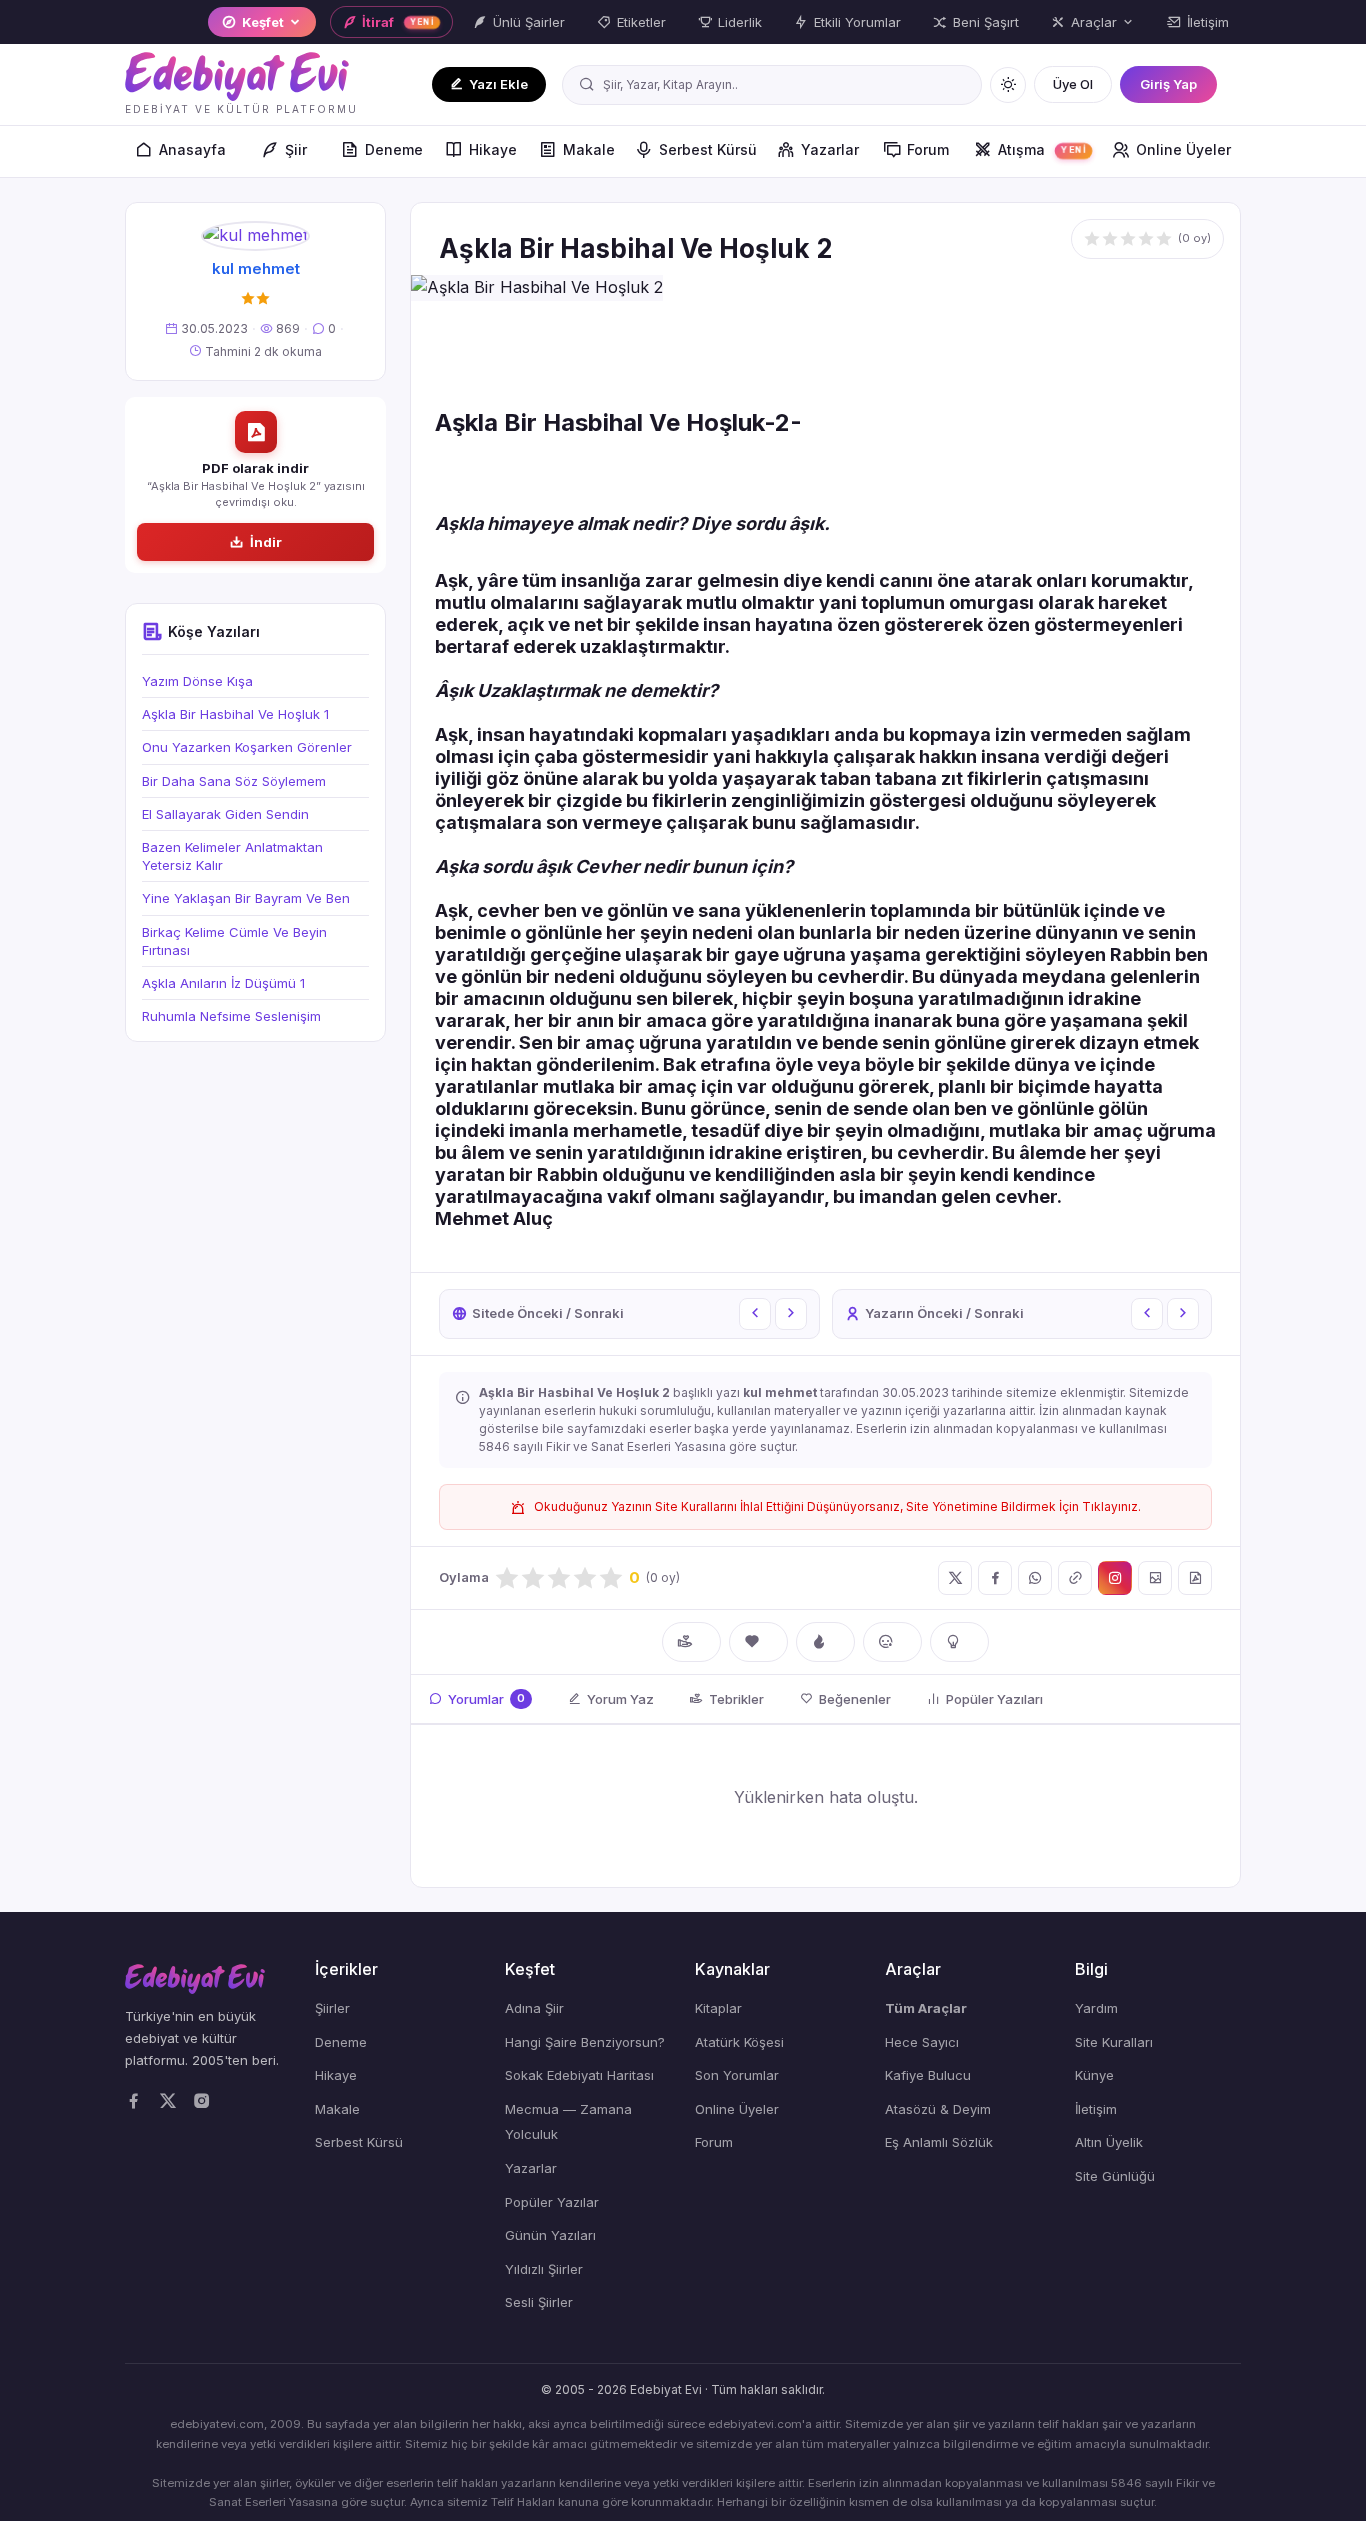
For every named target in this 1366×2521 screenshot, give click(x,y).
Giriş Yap (1168, 84)
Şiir (296, 149)
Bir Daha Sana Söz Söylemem (234, 781)
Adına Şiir (534, 2008)
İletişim (1208, 22)
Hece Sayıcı (922, 2042)
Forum (928, 149)
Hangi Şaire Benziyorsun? (585, 2042)
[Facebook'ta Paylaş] (995, 1578)
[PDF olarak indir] (1195, 1578)
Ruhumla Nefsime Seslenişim (231, 1016)
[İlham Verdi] (959, 1642)
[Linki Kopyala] (1075, 1578)
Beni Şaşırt (986, 22)
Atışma (1042, 149)
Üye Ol (1073, 84)
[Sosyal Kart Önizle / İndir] (1155, 1578)
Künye (1094, 2075)
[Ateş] (825, 1642)
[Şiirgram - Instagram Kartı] (1115, 1578)
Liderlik (740, 22)
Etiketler (641, 22)
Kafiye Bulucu (928, 2075)
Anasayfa (192, 149)
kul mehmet (256, 268)
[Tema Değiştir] (1008, 85)
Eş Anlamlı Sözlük (939, 2142)
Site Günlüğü (1115, 2176)
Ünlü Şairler (529, 22)
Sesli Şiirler (539, 2302)
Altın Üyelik (1109, 2142)
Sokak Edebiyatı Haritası (579, 2075)
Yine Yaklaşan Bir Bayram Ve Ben (246, 898)
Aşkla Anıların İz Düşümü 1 (223, 983)
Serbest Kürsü (708, 149)
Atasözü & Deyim (938, 2109)
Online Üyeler (1183, 149)
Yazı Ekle (498, 84)
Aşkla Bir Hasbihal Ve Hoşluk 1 (235, 714)
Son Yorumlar (737, 2075)
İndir (266, 542)
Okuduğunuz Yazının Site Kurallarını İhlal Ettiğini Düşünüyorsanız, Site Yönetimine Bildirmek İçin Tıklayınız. (837, 1506)
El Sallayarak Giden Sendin (225, 814)
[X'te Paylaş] (955, 1578)
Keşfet (263, 22)
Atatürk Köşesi (739, 2042)
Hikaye (493, 149)
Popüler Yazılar (552, 2202)
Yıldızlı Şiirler (544, 2269)
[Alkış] (691, 1642)
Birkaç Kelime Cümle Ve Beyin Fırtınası (234, 941)
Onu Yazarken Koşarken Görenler (247, 747)
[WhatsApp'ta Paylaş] (1035, 1578)
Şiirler (332, 2008)
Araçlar (1094, 22)
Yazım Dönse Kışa (197, 681)
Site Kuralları (1114, 2042)
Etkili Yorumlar (857, 22)
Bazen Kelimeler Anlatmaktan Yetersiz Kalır (232, 856)
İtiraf (398, 22)
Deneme (394, 149)
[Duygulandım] (892, 1642)
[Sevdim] (758, 1642)
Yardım (1096, 2008)
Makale (589, 149)
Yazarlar (830, 149)
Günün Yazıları (550, 2235)
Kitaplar (718, 2008)
